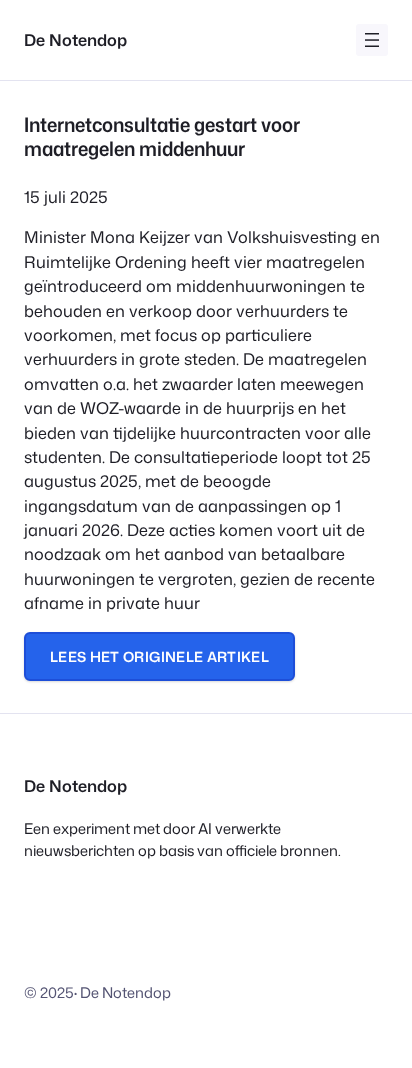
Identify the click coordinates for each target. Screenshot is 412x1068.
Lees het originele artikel (159, 656)
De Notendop (75, 39)
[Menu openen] (372, 40)
